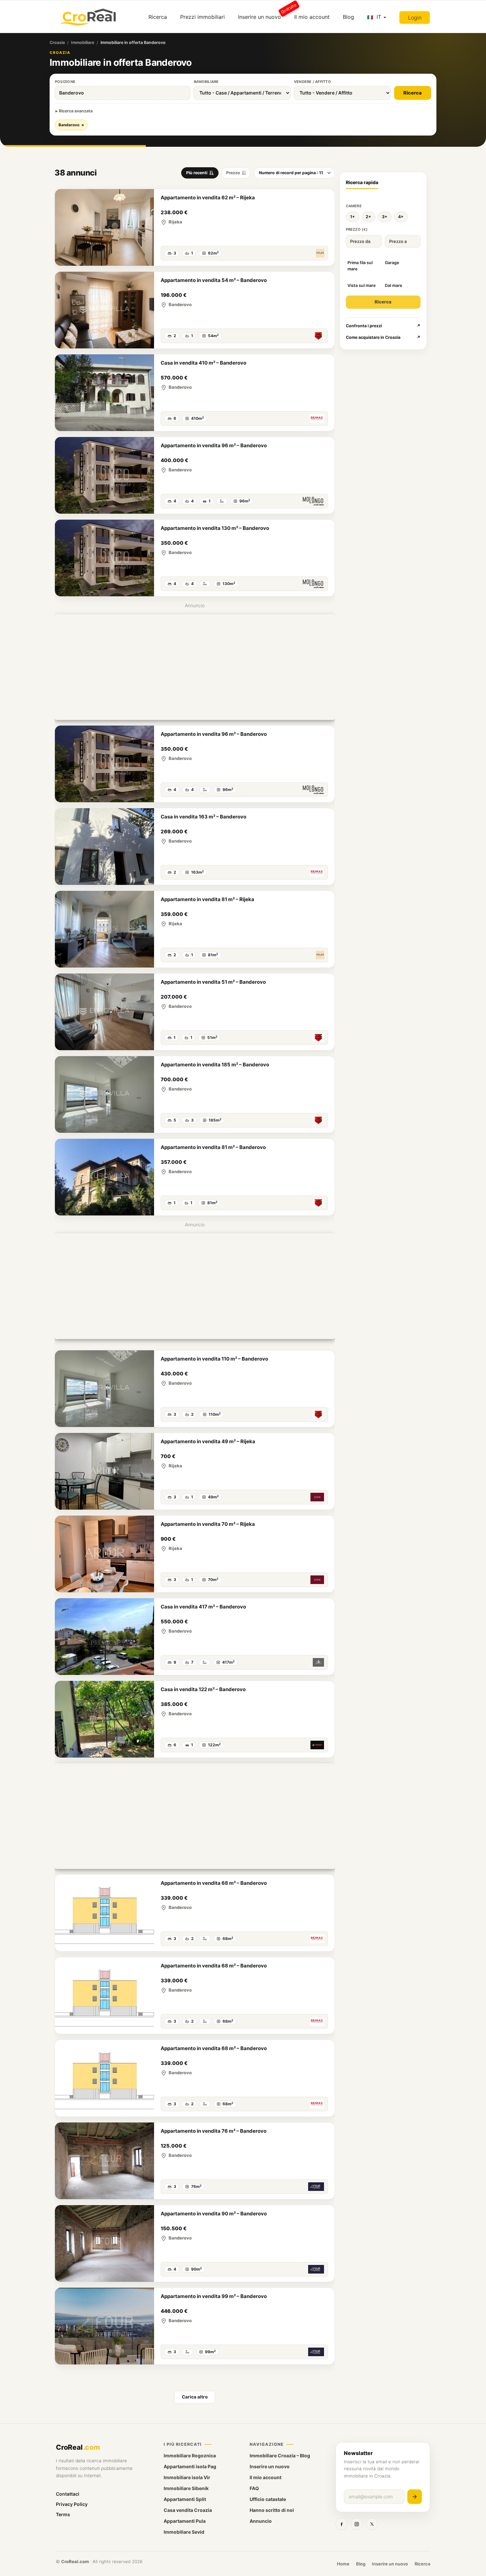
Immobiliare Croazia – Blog (280, 2456)
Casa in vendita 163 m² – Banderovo (203, 817)
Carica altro (195, 2397)
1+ (353, 217)
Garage (392, 263)
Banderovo (71, 125)
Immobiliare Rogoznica (190, 2456)
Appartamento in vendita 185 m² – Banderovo (215, 1065)
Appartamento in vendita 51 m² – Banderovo (213, 982)
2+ (368, 217)
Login (415, 18)
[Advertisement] (195, 667)
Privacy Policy (72, 2504)
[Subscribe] (415, 2497)
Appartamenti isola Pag (190, 2466)
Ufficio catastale (268, 2499)
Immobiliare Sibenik (186, 2488)
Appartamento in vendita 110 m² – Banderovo (214, 1359)
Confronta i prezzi (383, 326)
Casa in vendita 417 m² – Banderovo (203, 1607)
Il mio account (312, 17)
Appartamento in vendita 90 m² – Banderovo (214, 2214)
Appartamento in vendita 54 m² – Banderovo (214, 280)
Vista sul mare (362, 285)
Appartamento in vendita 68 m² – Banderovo (214, 1883)
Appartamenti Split (185, 2499)
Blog (348, 17)
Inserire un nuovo (263, 14)
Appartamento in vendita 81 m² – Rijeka (207, 899)
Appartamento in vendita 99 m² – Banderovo (214, 2296)
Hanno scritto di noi (272, 2510)
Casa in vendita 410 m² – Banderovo (203, 363)
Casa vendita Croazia (188, 2510)
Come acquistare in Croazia (383, 337)
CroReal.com (75, 2561)
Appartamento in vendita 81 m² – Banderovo (213, 1147)
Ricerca (158, 17)
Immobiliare (83, 42)
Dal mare (393, 285)
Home (343, 2564)
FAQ (254, 2488)
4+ (401, 217)
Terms (63, 2514)
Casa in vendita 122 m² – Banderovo (203, 1689)
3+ (385, 217)
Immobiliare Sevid (184, 2532)
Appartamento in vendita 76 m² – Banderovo (214, 2131)
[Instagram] (357, 2524)
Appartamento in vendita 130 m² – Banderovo (215, 528)
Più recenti (197, 173)
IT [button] (379, 17)
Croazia (57, 42)
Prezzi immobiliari (202, 17)
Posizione (65, 82)
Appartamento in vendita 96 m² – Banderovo (214, 445)
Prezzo (233, 173)
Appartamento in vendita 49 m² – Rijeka (208, 1441)
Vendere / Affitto (312, 82)
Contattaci (68, 2494)
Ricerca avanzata (76, 111)
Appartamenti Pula (185, 2521)
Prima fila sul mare (360, 266)
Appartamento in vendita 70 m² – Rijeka (208, 1524)
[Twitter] (372, 2524)
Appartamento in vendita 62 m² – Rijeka (208, 198)
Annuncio (261, 2521)
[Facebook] (342, 2524)
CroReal (78, 2447)
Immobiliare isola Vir (187, 2477)
